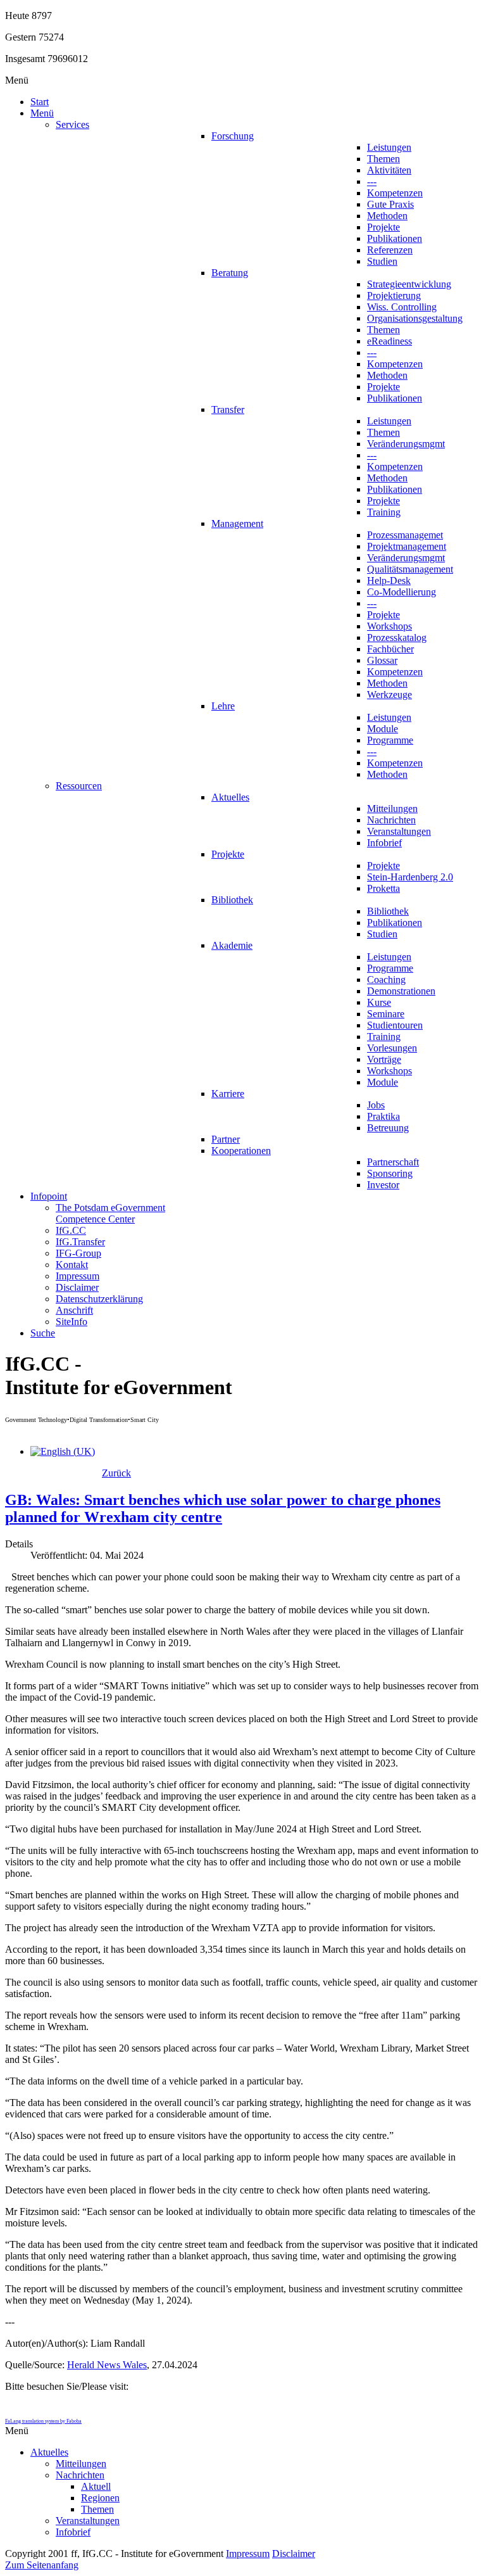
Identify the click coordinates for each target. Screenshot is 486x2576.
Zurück (116, 1473)
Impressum (248, 2554)
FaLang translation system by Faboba (43, 2421)
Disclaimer (294, 2554)
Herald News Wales (107, 2365)
